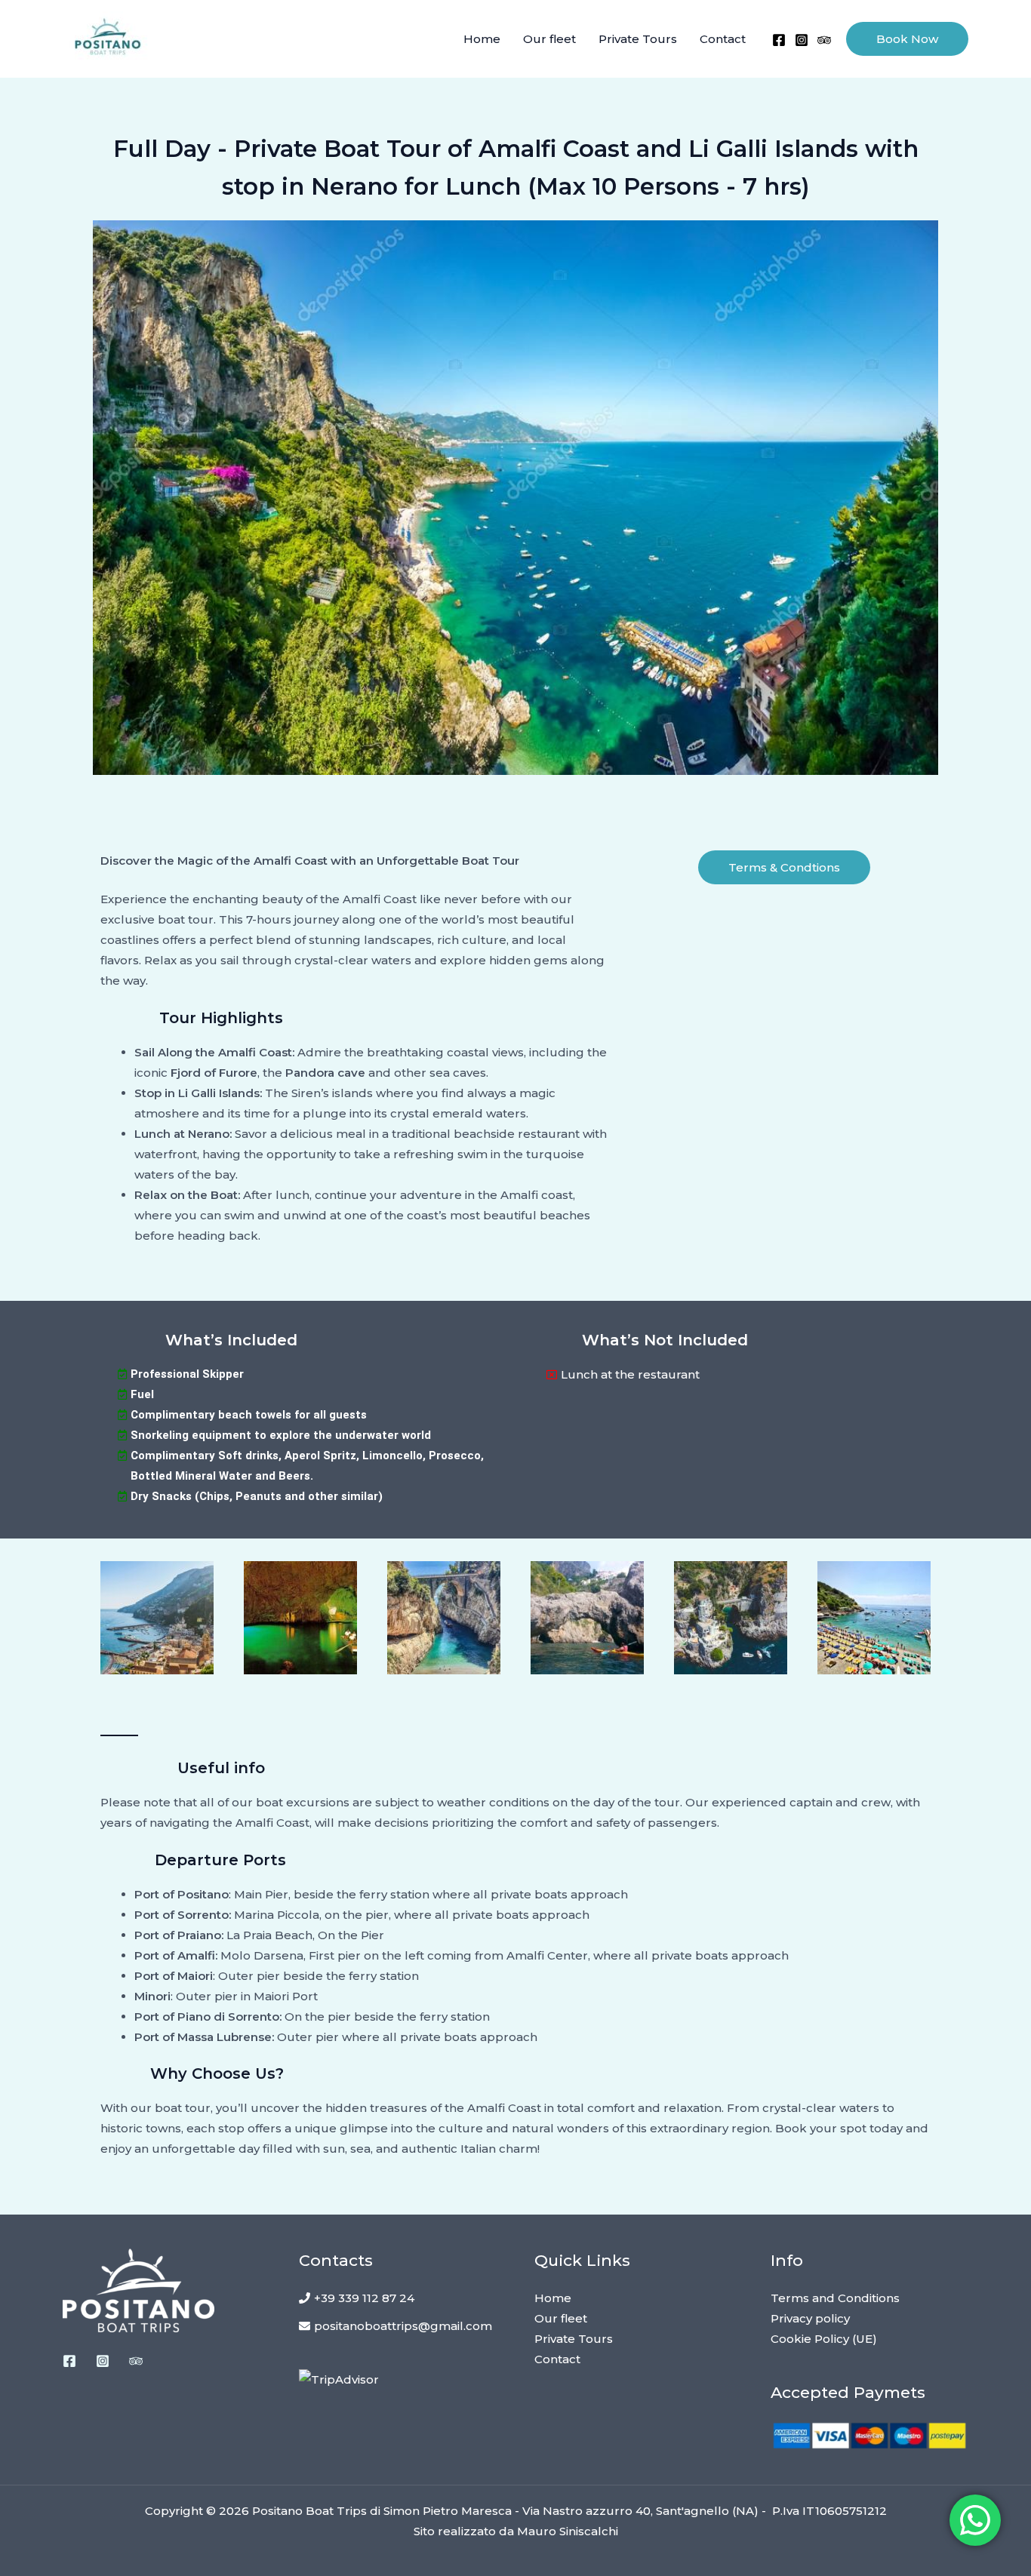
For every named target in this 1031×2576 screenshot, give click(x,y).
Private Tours (638, 39)
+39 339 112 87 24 (364, 2298)
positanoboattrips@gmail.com (403, 2326)
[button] (907, 39)
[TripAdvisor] (824, 40)
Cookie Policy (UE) (824, 2339)
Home (482, 39)
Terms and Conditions (835, 2298)
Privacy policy (810, 2318)
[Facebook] (779, 40)
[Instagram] (802, 40)
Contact (723, 39)
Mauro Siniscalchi (568, 2531)
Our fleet (549, 39)
